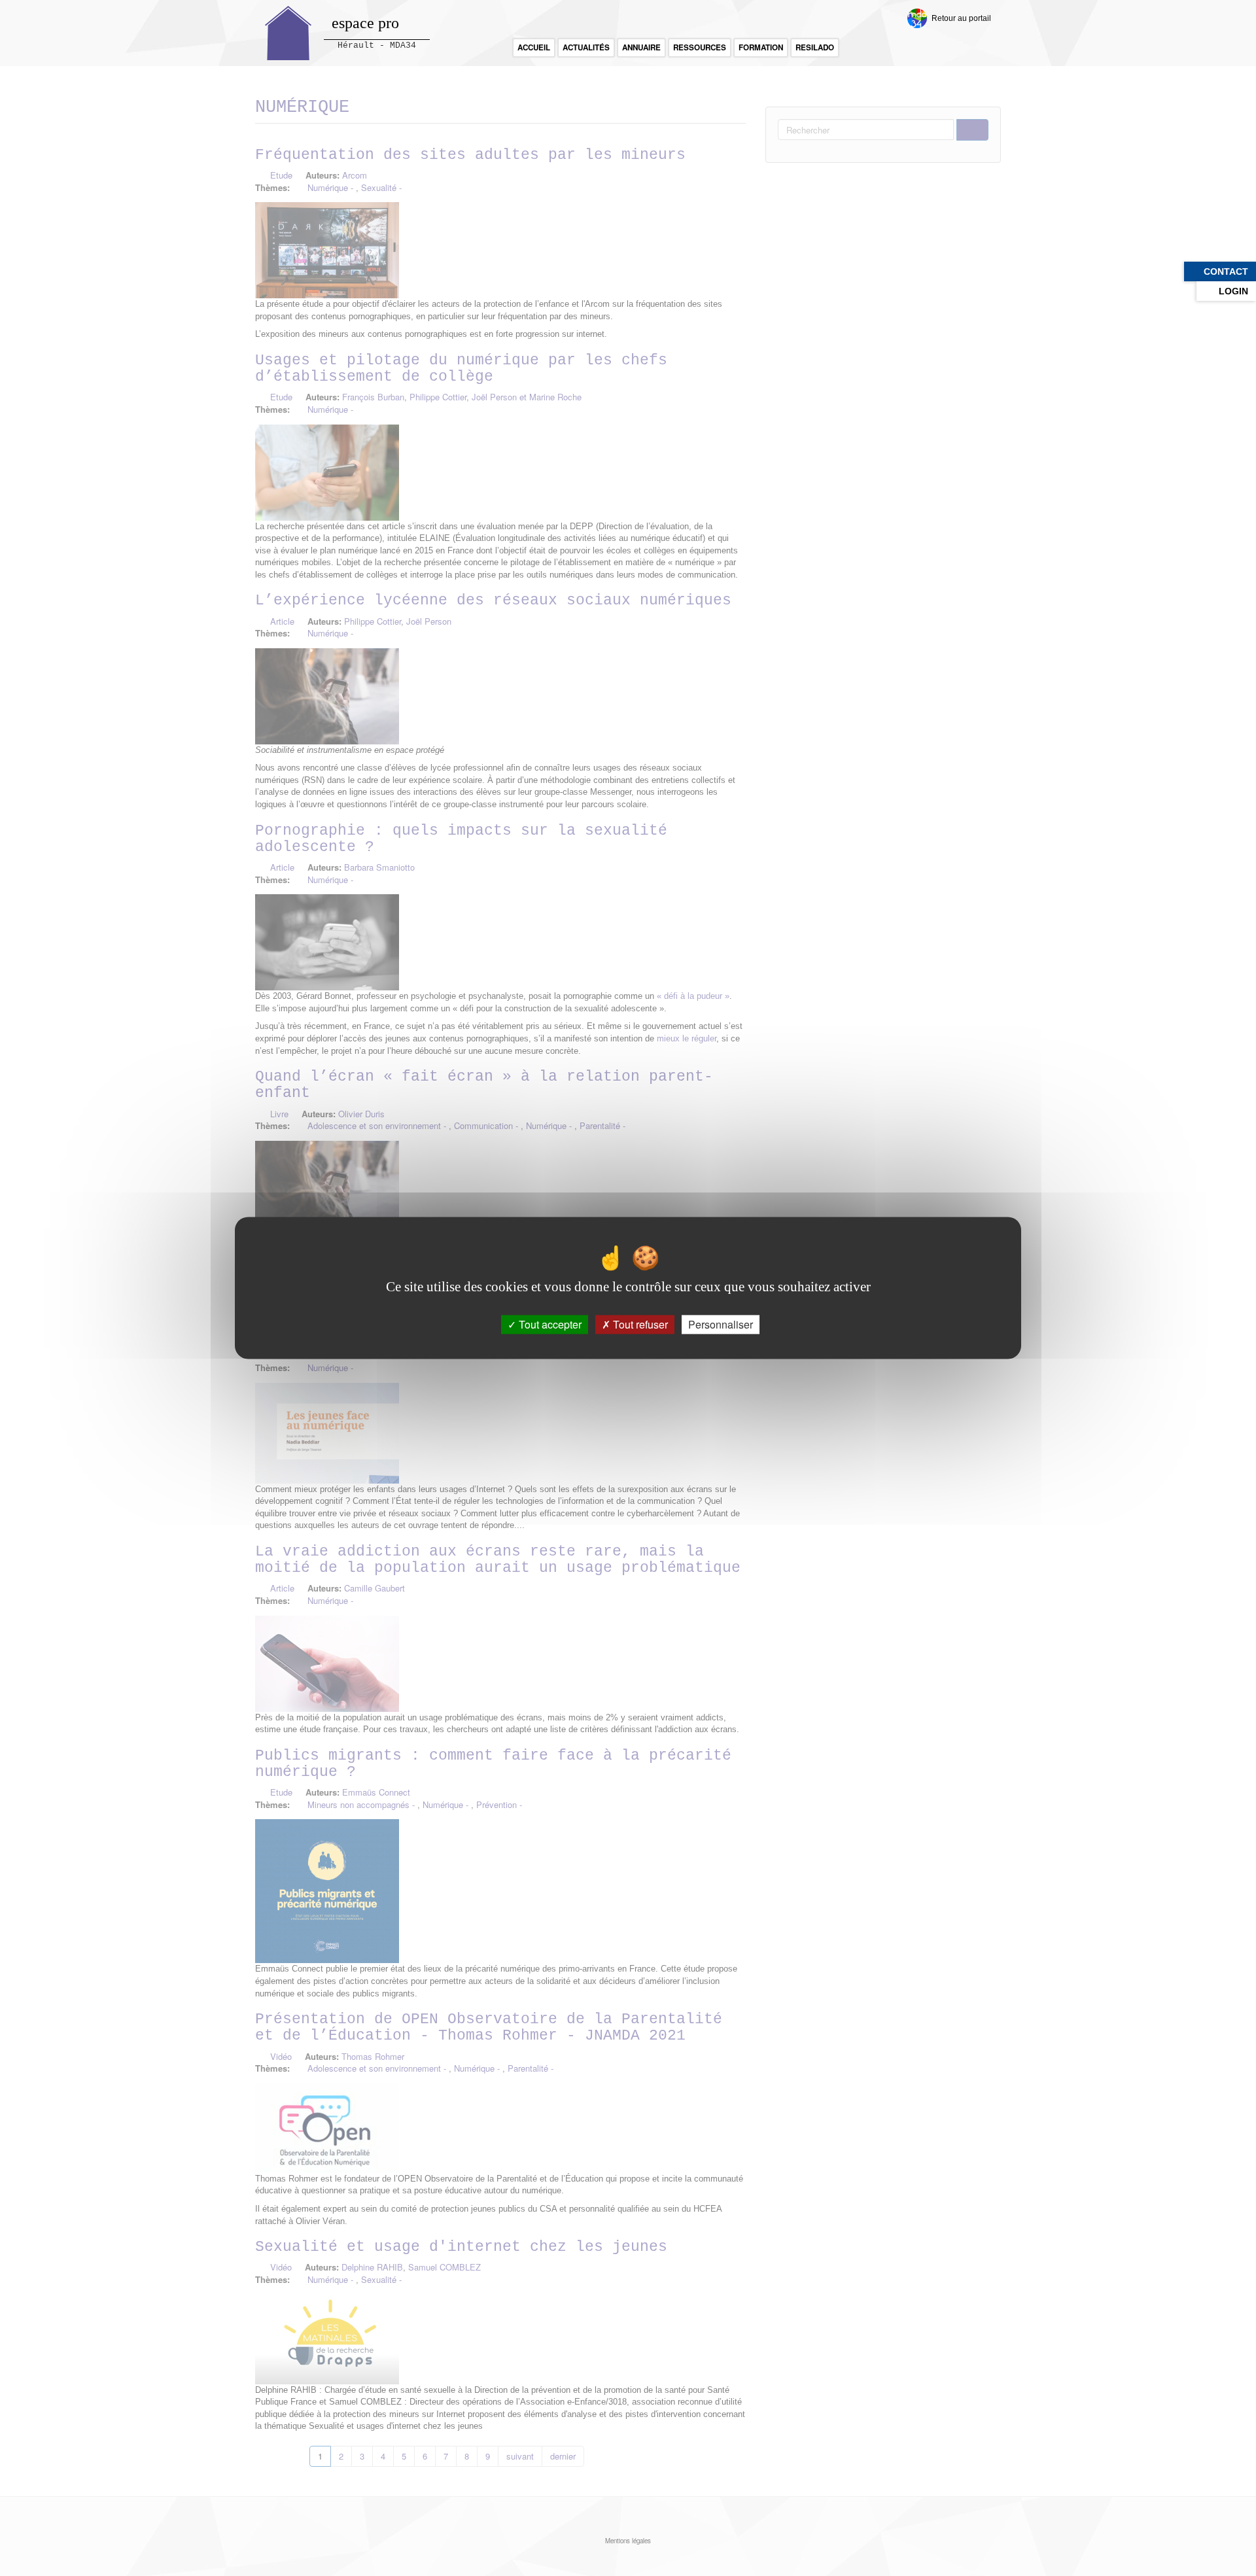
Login (1233, 291)
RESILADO (815, 47)
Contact (1226, 271)
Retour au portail (961, 18)
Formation (761, 47)
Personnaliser (721, 1324)
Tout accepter (549, 1324)
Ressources (700, 47)
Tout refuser (639, 1324)
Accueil (534, 47)
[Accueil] (288, 33)
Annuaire (641, 47)
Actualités (586, 47)
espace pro (365, 23)
